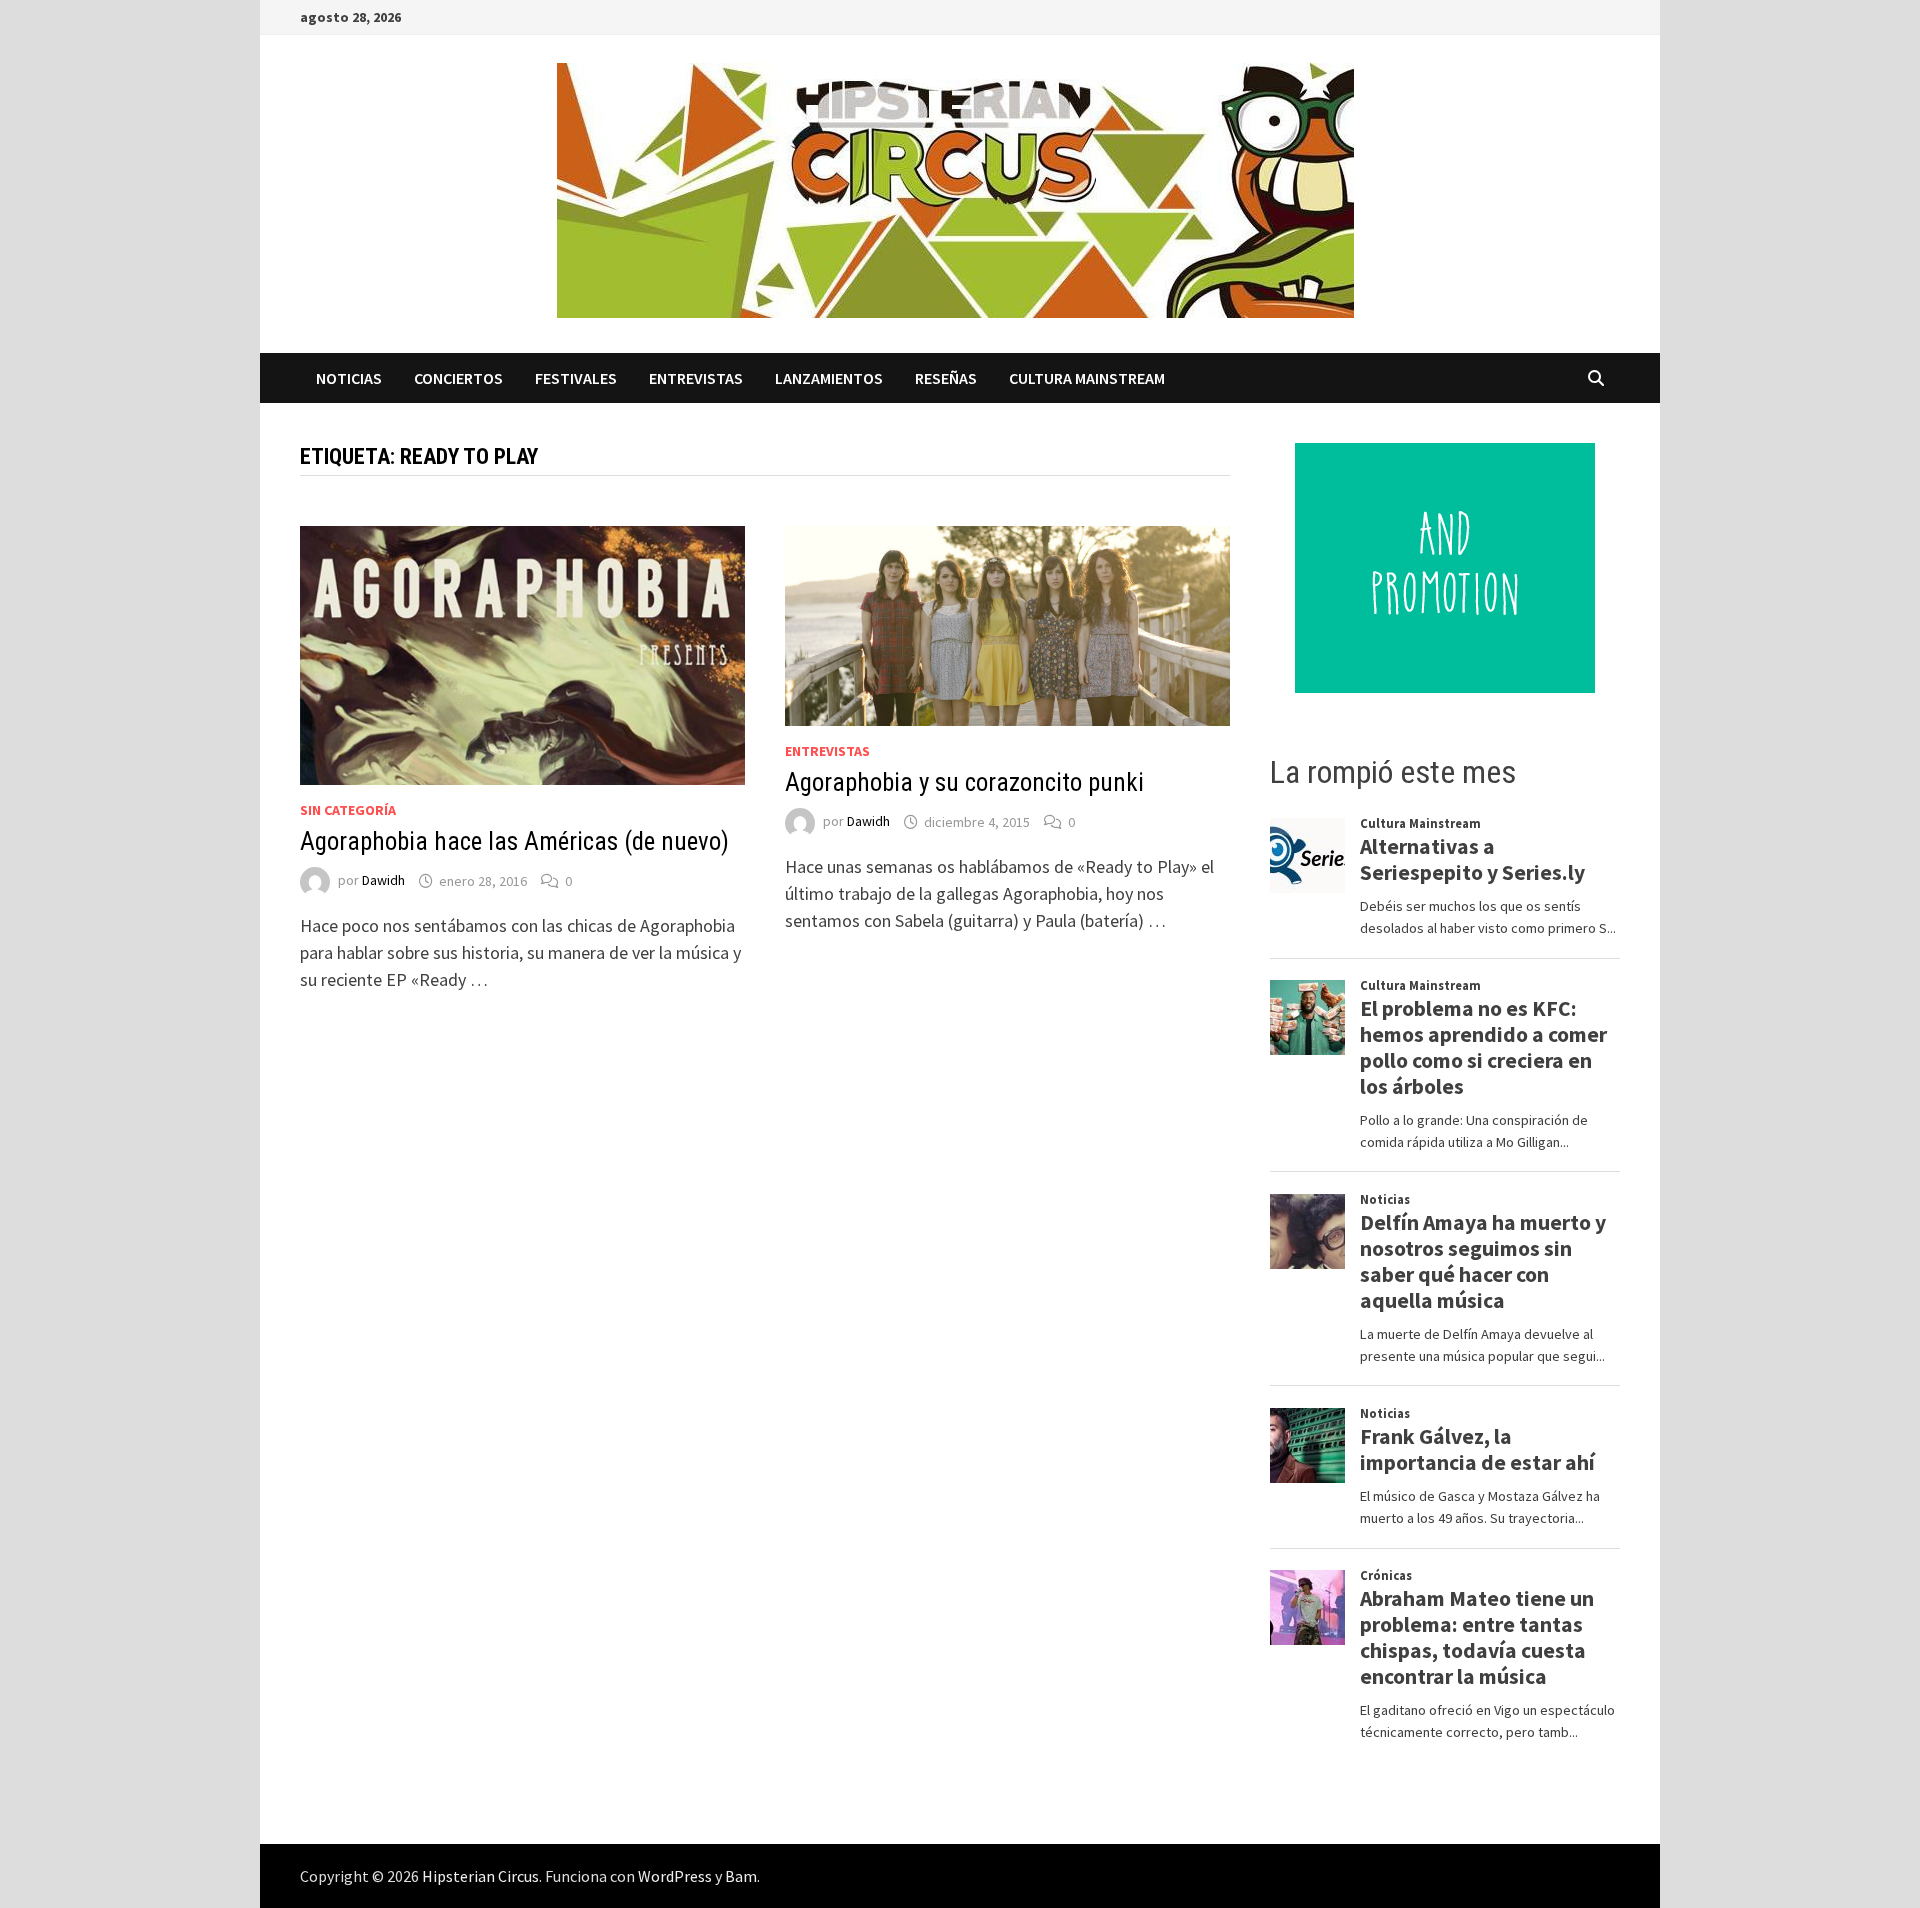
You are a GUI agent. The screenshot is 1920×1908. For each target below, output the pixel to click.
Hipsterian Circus (480, 1876)
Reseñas (946, 378)
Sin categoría (348, 810)
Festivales (576, 378)
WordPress (675, 1876)
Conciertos (458, 378)
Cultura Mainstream (1087, 378)
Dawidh (383, 881)
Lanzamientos (829, 378)
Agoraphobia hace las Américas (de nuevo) (514, 841)
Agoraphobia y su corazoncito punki (964, 782)
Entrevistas (696, 378)
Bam (741, 1876)
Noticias (349, 378)
